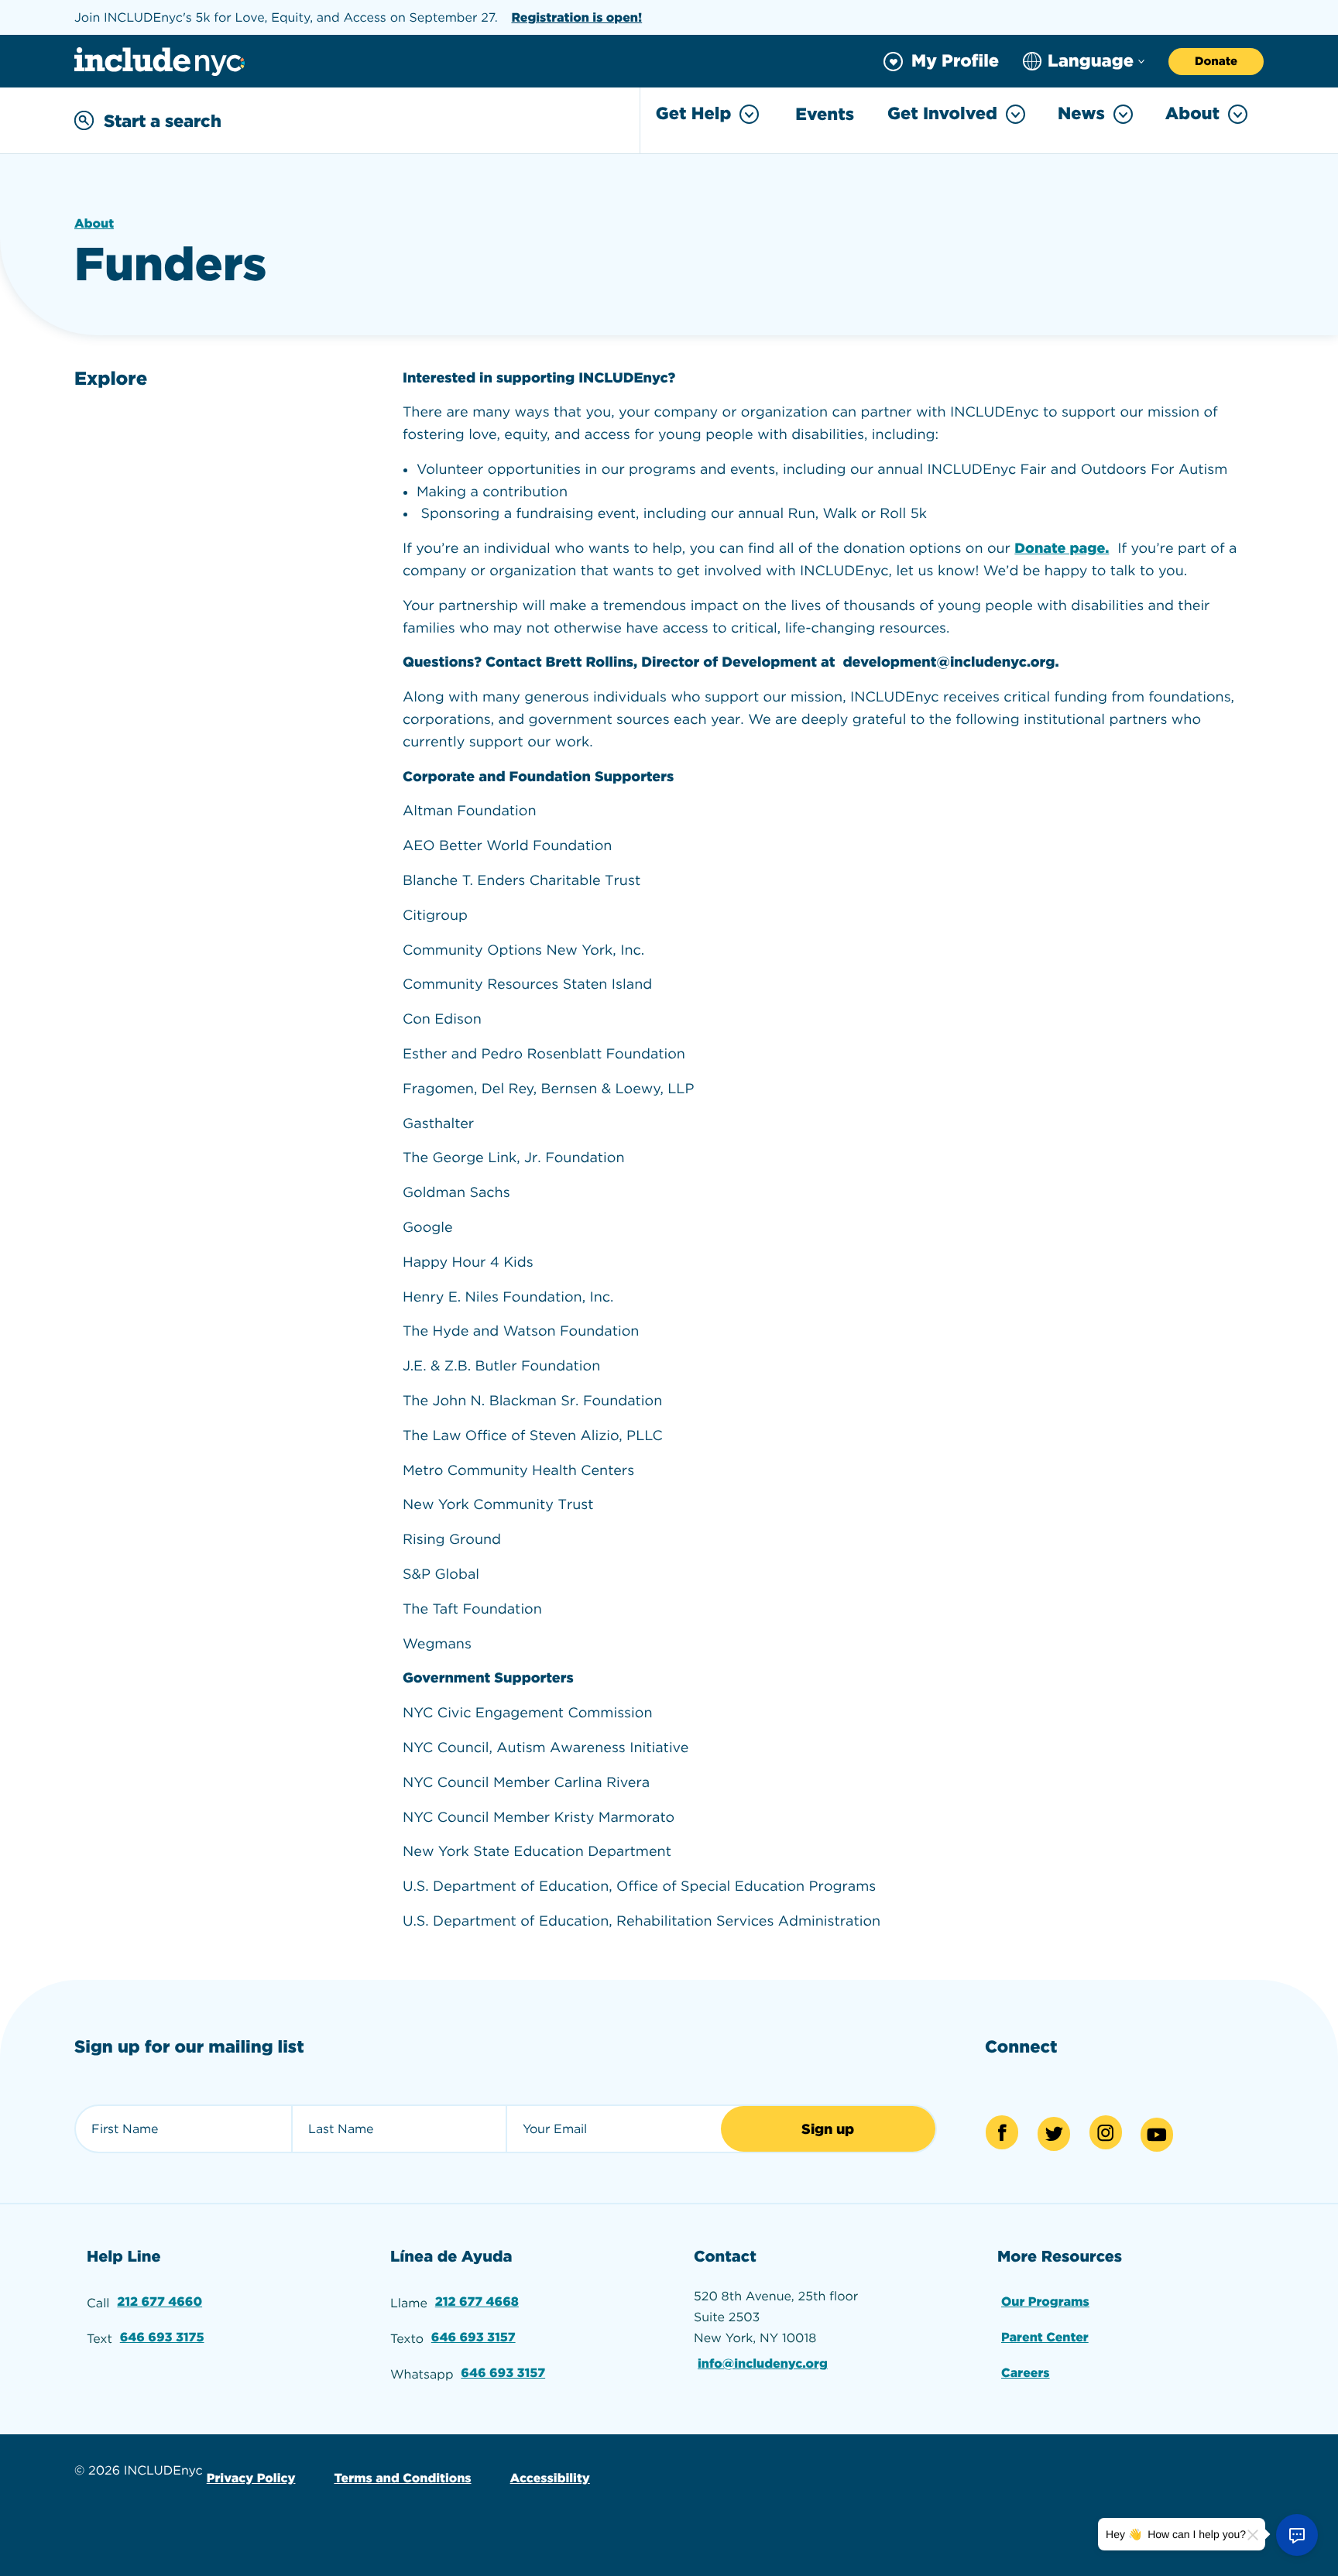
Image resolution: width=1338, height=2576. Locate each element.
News (1081, 114)
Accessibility (550, 2478)
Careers (1026, 2373)
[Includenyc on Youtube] (1157, 2135)
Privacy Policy (251, 2478)
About (1192, 114)
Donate (1216, 61)
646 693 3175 (162, 2337)
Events (825, 115)
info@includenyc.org (763, 2363)
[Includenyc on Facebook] (1002, 2132)
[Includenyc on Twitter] (1054, 2134)
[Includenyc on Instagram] (1106, 2132)
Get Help (693, 114)
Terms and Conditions (402, 2478)
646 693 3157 (473, 2337)
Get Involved (942, 114)
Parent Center (1045, 2337)
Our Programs (1045, 2302)
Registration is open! (576, 17)
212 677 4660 (160, 2302)
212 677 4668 (477, 2302)
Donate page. (1062, 549)
